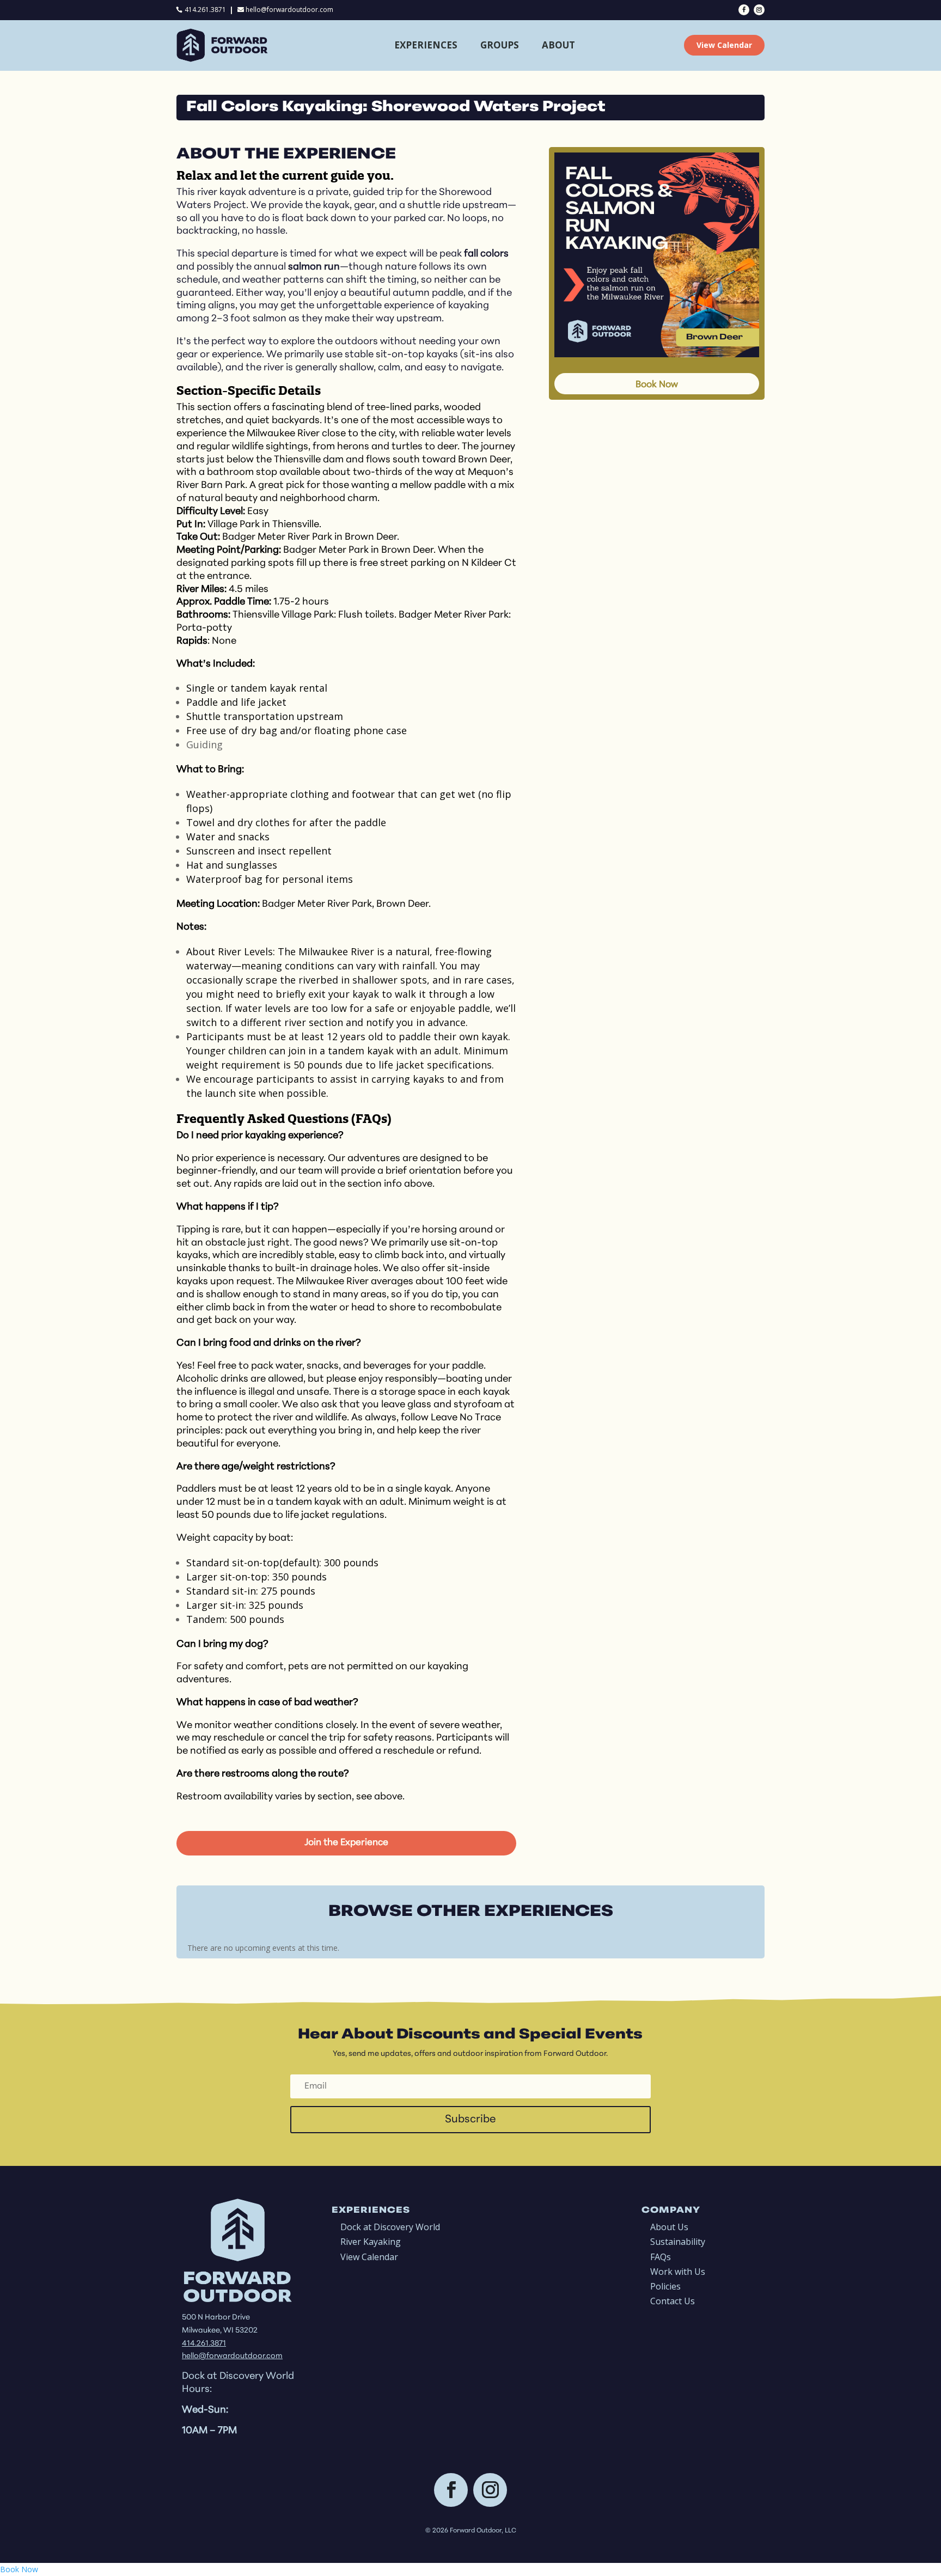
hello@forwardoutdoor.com (289, 10)
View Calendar (724, 45)
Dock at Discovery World (390, 2227)
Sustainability (678, 2242)
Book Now (657, 385)
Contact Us (673, 2301)
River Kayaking (371, 2242)
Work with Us (678, 2272)
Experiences (426, 45)
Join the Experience (346, 1843)
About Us (669, 2227)
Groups (500, 45)
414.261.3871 (205, 10)
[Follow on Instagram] (759, 10)
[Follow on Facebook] (744, 10)
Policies (665, 2286)
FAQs (661, 2257)
